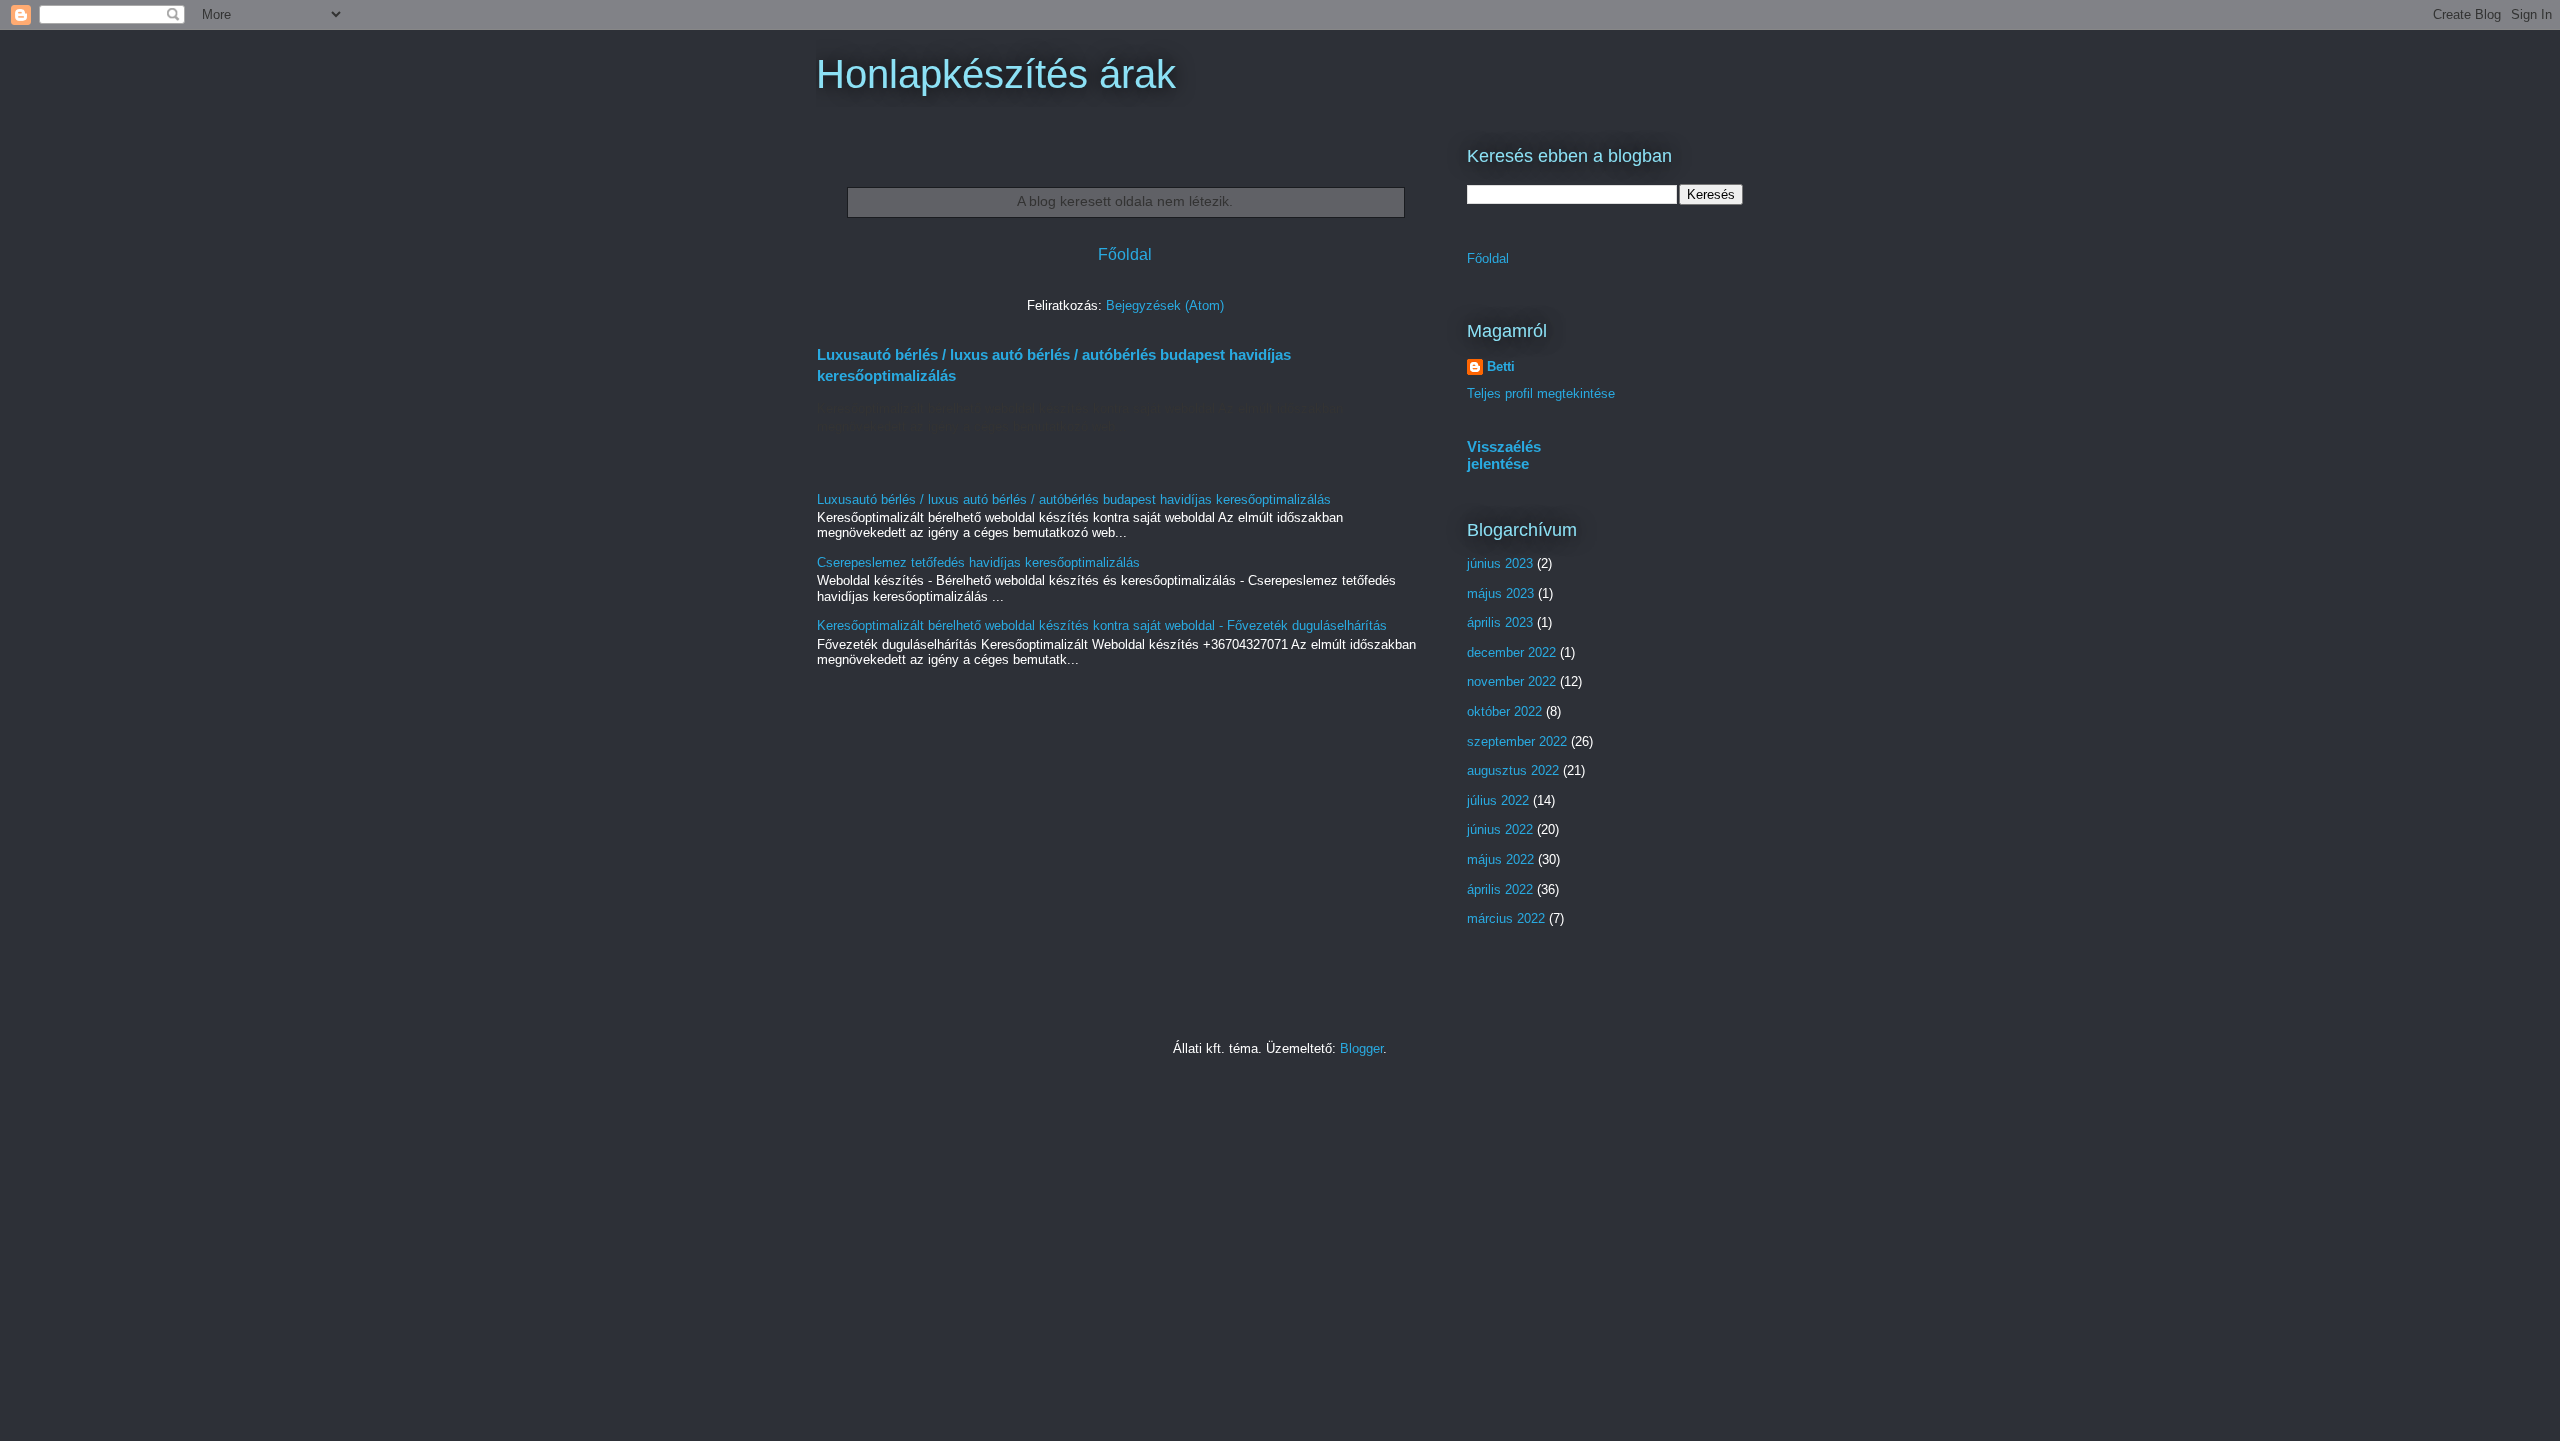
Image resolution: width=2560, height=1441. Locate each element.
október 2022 (1504, 711)
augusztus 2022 (1513, 770)
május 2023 (1500, 593)
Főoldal (1125, 254)
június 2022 (1500, 829)
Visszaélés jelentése (1504, 455)
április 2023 (1500, 622)
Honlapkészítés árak (996, 74)
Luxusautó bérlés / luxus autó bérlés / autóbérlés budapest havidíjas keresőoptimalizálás (1074, 499)
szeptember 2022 (1517, 741)
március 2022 (1506, 918)
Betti (1501, 366)
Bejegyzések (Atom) (1165, 305)
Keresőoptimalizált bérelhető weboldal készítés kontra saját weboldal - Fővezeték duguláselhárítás (1102, 625)
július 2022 (1498, 800)
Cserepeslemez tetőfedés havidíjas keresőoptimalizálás (978, 562)
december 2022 (1511, 652)
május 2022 (1500, 859)
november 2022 (1511, 681)
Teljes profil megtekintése (1541, 393)
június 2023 (1500, 563)
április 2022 (1500, 889)
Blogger (1361, 1048)
